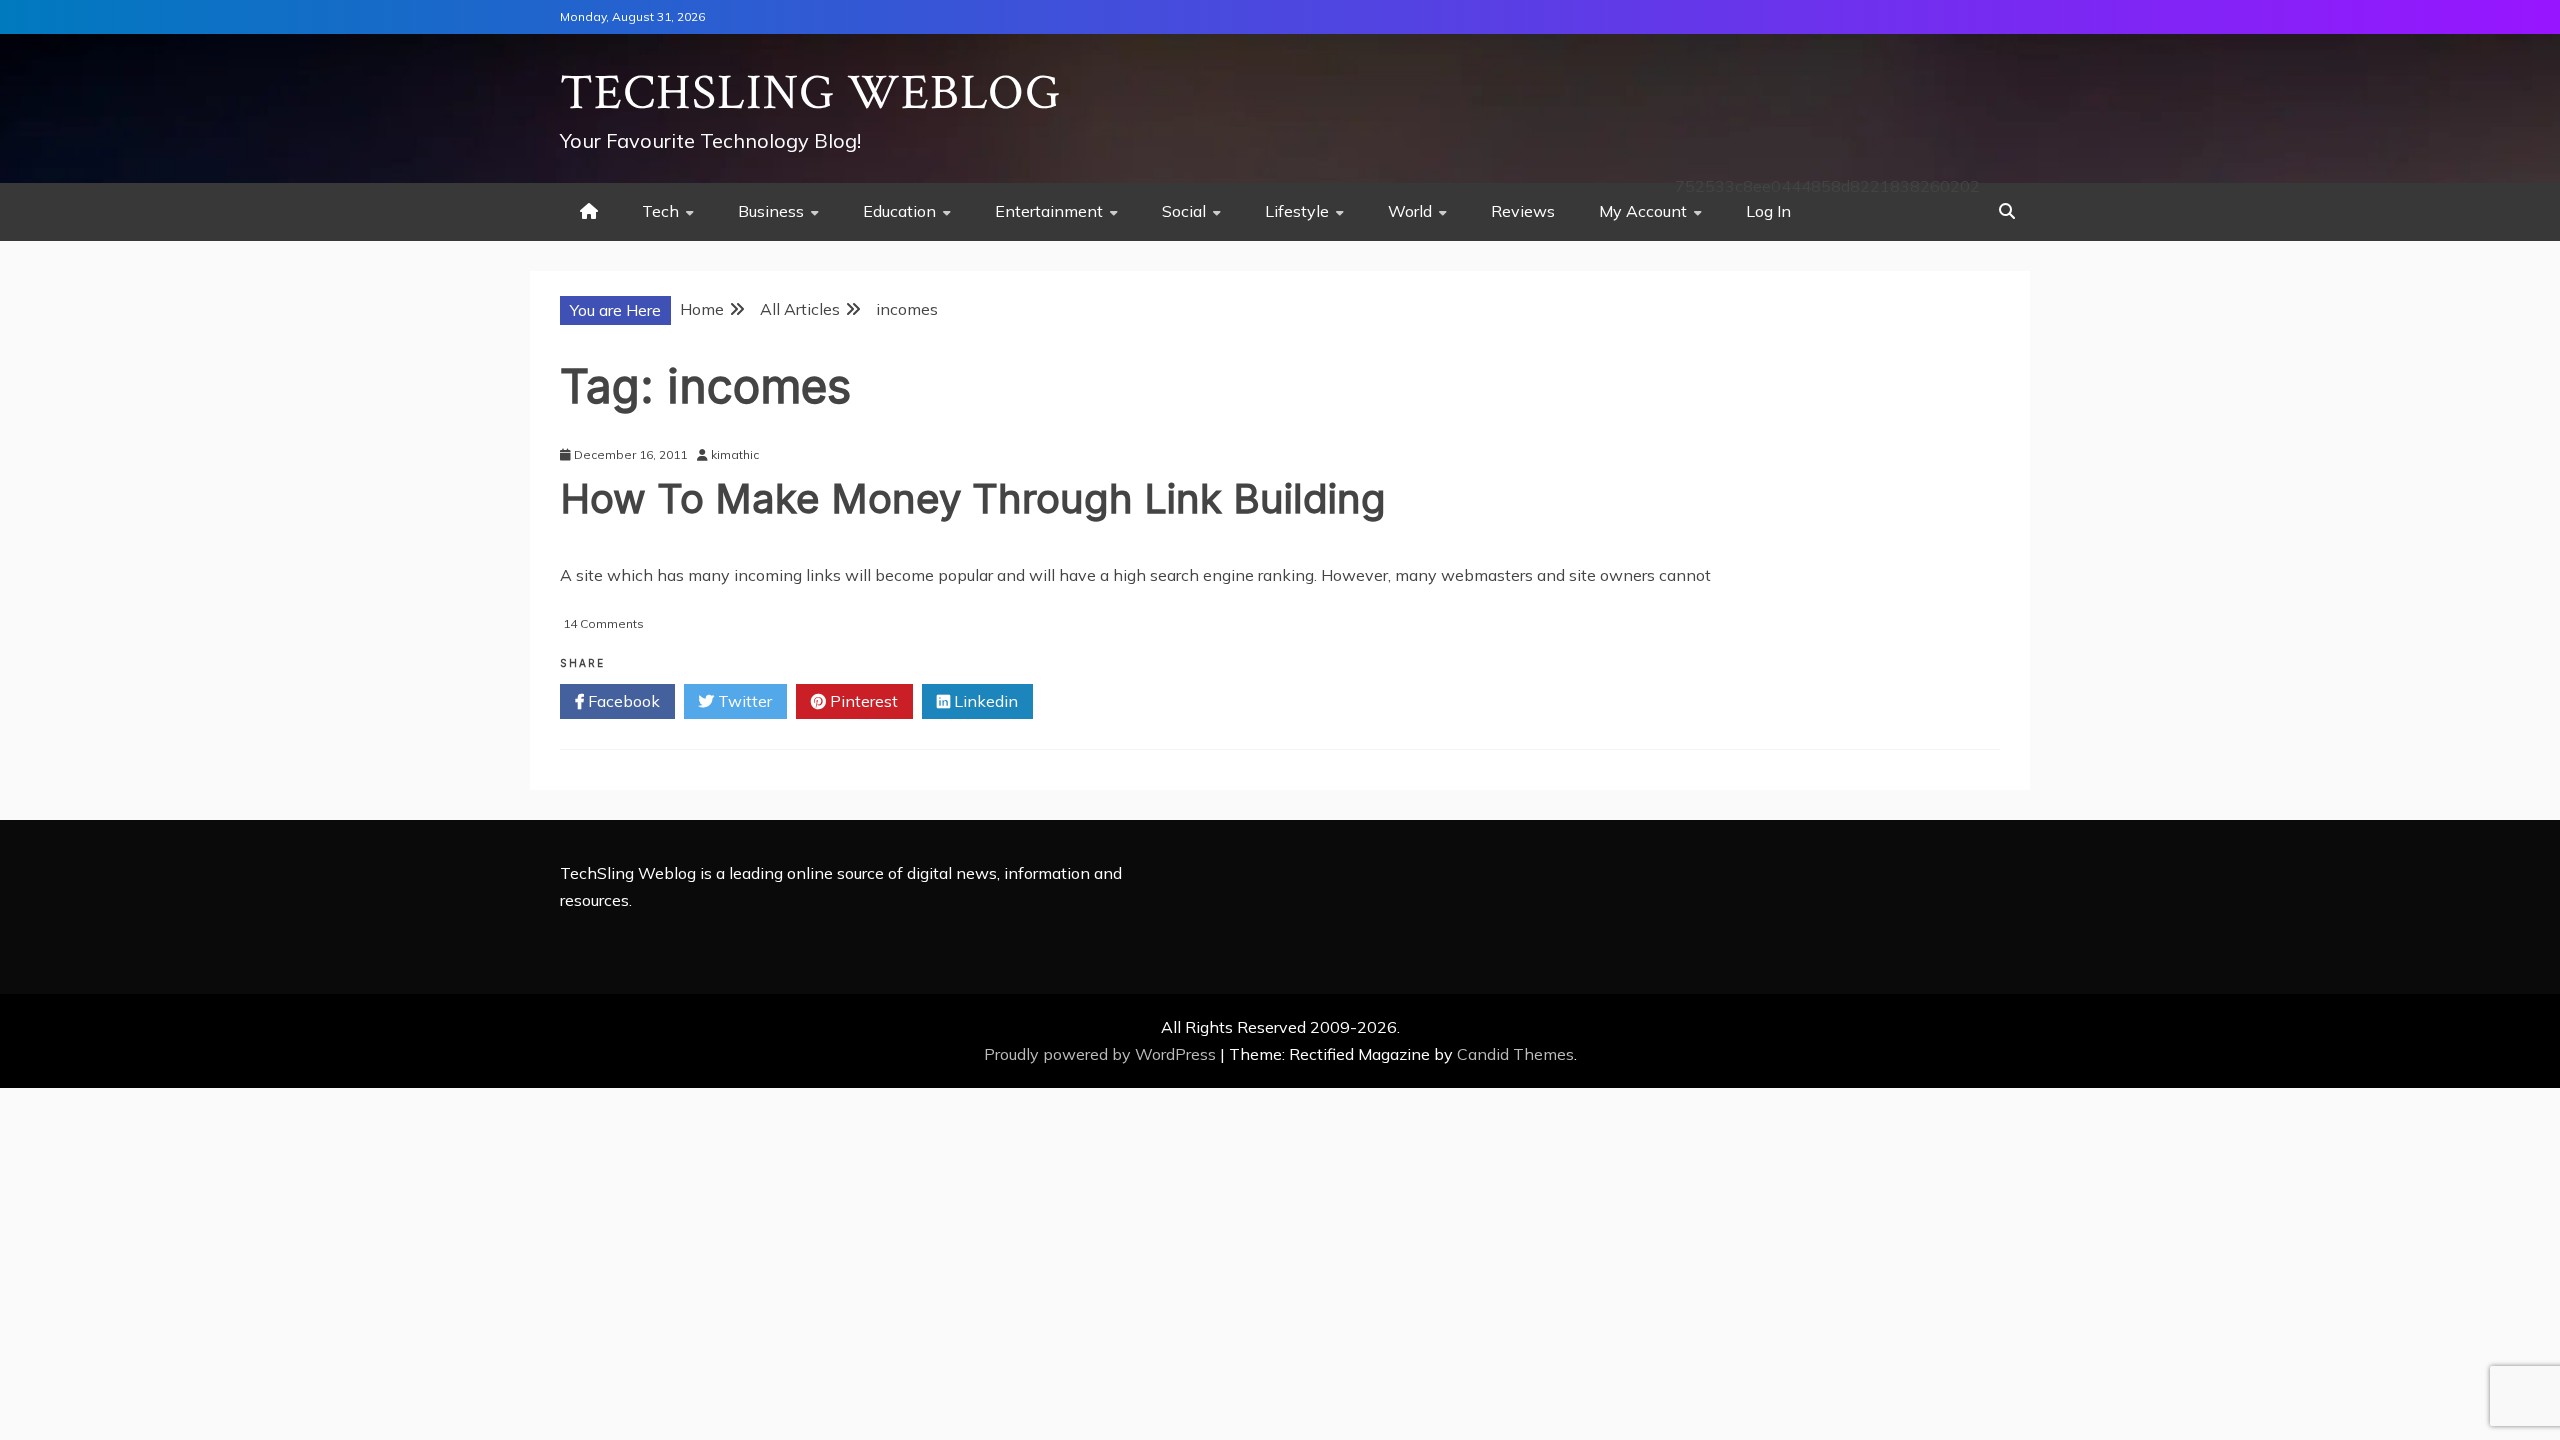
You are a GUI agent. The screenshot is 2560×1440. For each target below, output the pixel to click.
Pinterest (862, 701)
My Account (1643, 211)
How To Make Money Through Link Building (973, 498)
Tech (660, 211)
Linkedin (984, 701)
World (1410, 211)
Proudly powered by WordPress (1102, 1054)
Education (899, 211)
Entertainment (1049, 211)
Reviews (1523, 211)
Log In (1768, 211)
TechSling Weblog (810, 93)
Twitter (743, 701)
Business (771, 211)
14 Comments (603, 623)
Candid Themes (1515, 1054)
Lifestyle (1297, 211)
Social (1184, 211)
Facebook (622, 701)
